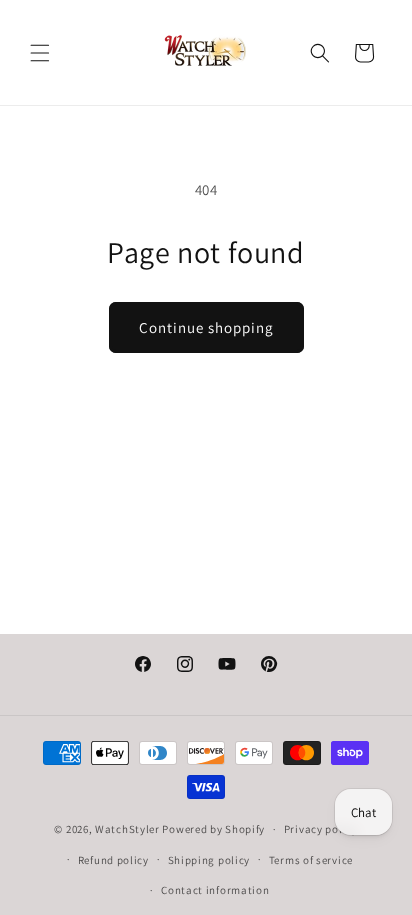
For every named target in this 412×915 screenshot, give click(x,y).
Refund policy (113, 860)
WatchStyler (127, 829)
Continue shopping (206, 327)
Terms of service (311, 860)
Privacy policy (321, 829)
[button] (40, 53)
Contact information (215, 890)
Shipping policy (209, 860)
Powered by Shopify (213, 829)
